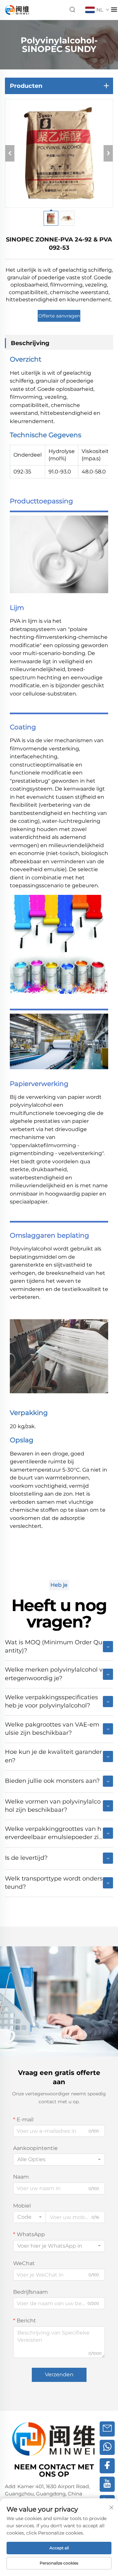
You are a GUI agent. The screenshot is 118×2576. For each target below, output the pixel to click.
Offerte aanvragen (59, 316)
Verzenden (59, 2374)
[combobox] (59, 2159)
